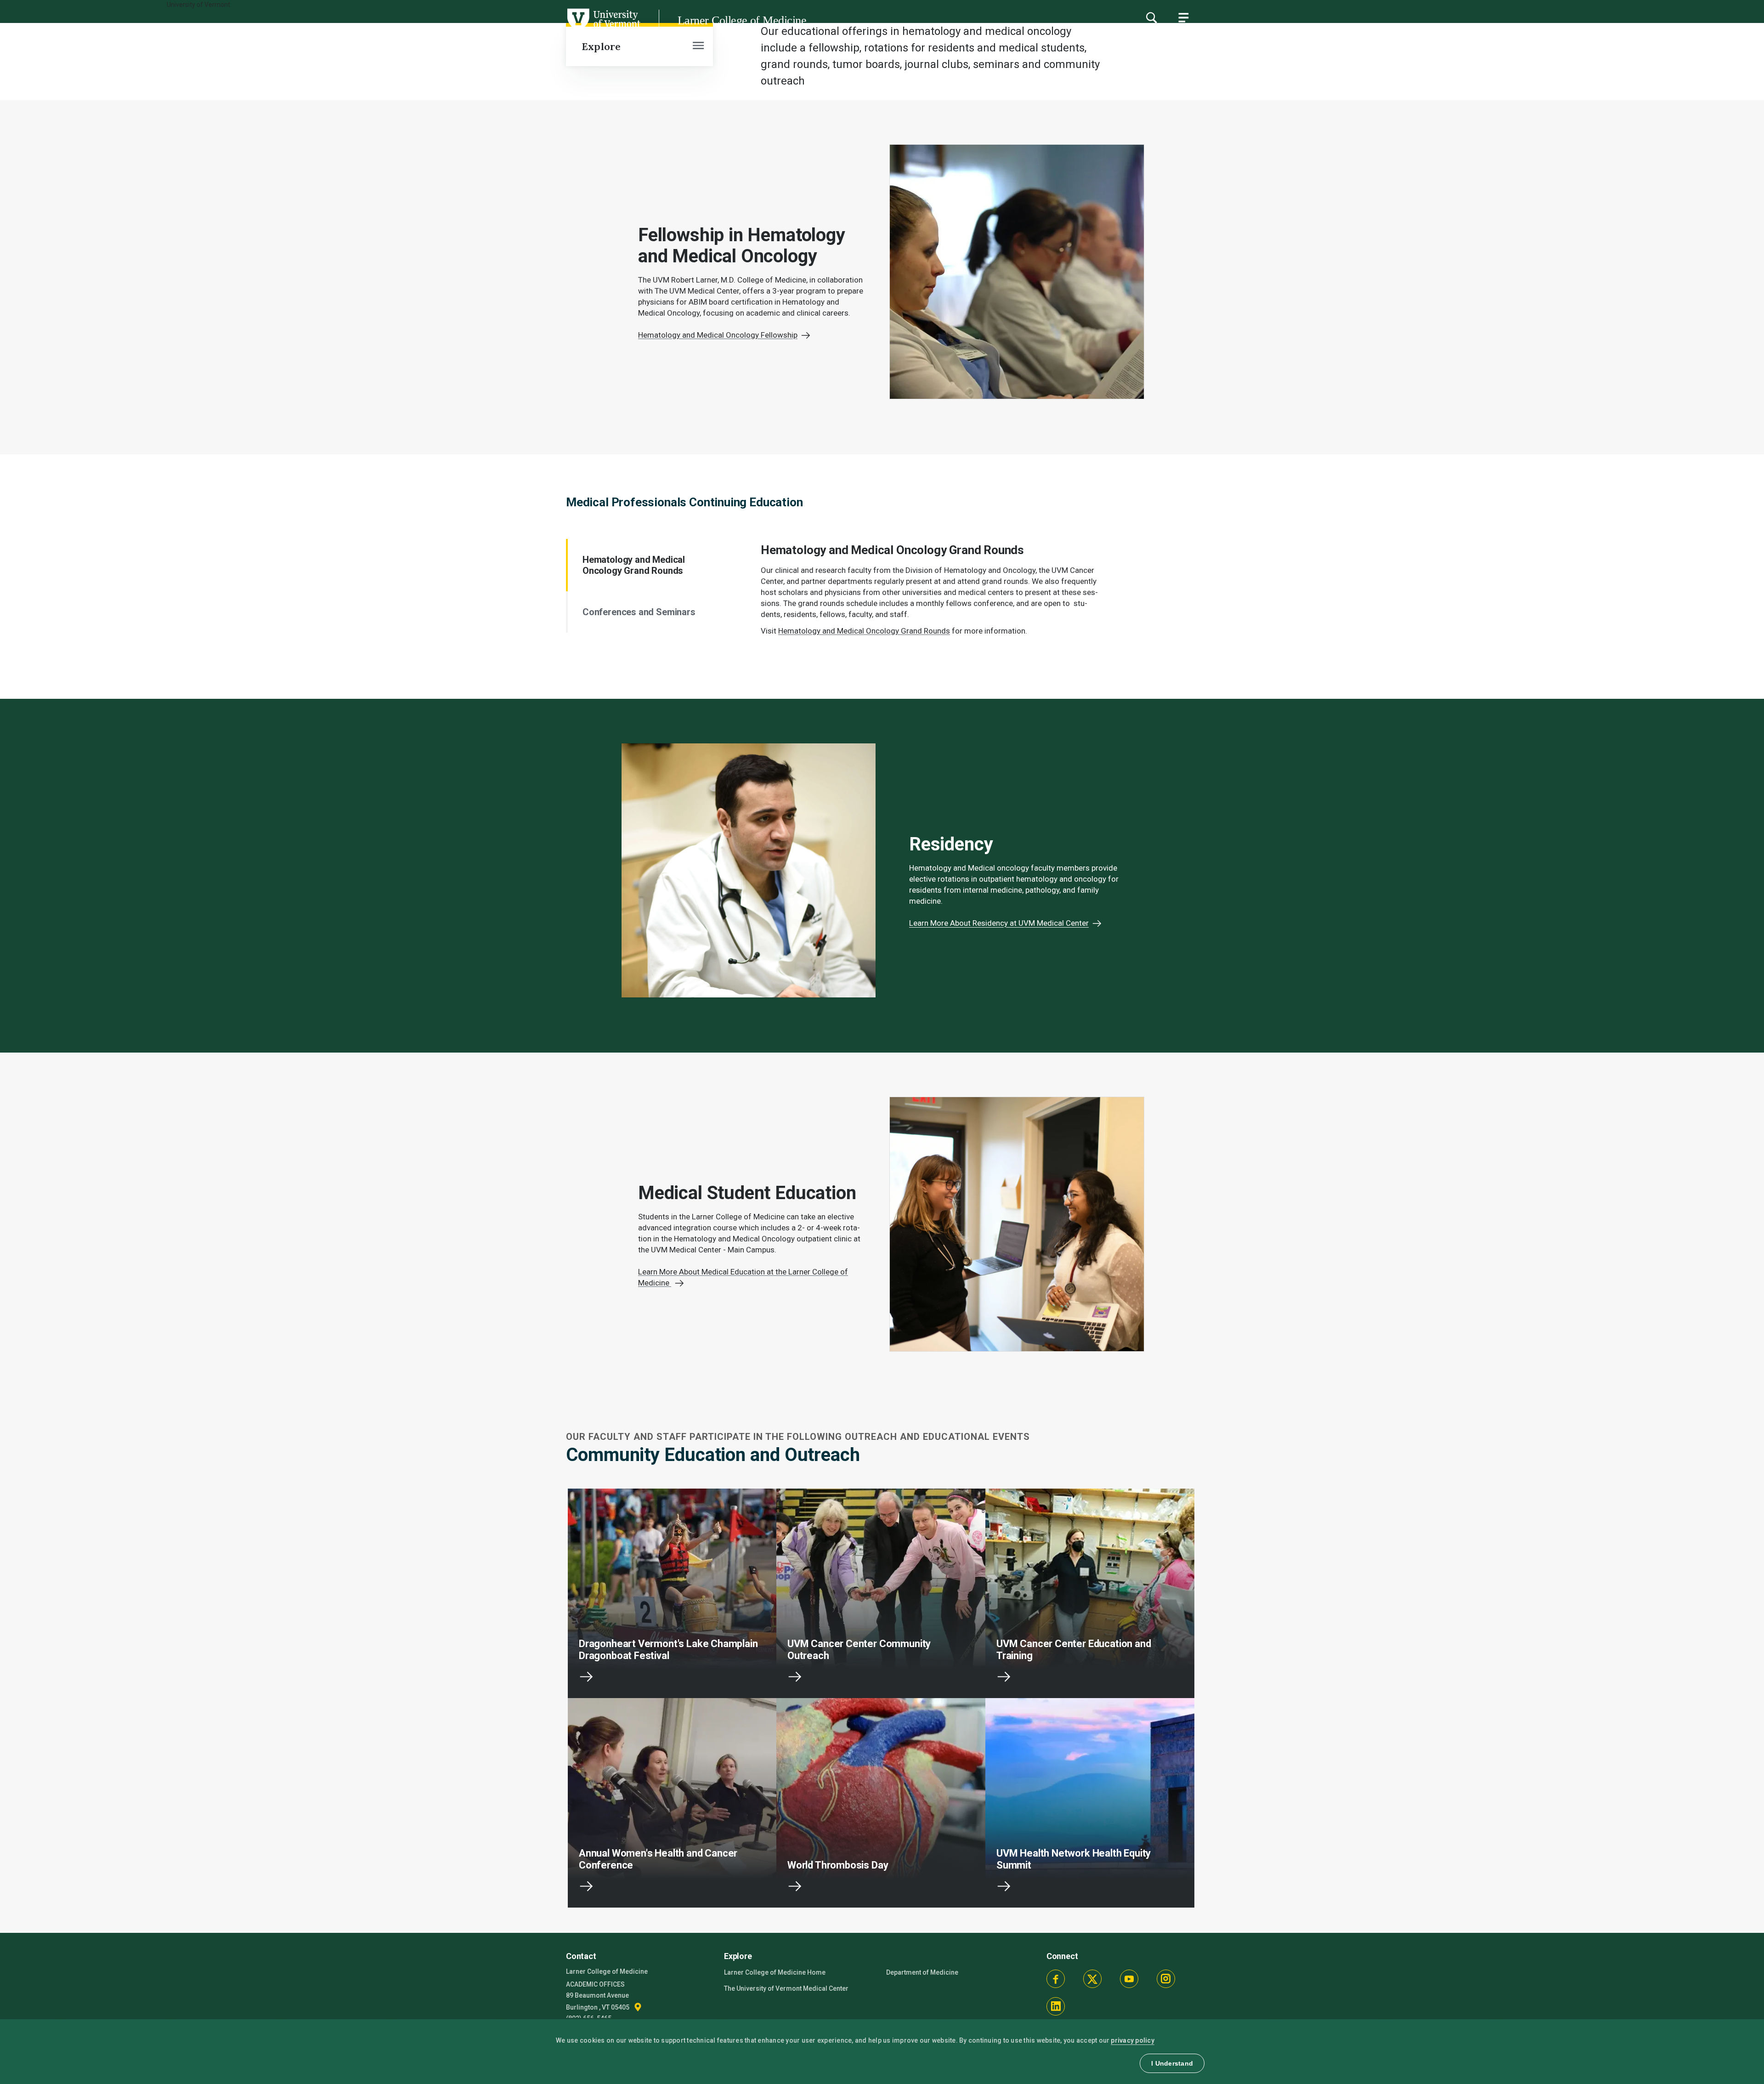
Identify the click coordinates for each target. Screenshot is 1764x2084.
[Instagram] (1166, 1979)
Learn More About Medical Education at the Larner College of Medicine (743, 1277)
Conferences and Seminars (639, 612)
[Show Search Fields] (1151, 17)
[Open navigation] (698, 46)
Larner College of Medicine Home (775, 1972)
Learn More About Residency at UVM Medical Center (999, 923)
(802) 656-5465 (589, 2018)
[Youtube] (1129, 1979)
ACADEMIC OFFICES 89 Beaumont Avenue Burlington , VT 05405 (598, 1996)
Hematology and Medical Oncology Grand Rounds (634, 565)
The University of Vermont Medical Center (786, 1988)
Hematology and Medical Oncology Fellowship (718, 335)
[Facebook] (1056, 1979)
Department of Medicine (922, 1972)
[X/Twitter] (1092, 1979)
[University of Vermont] (320, 32)
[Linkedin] (1056, 2006)
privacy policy (1133, 2040)
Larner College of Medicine (742, 20)
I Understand (1172, 2063)
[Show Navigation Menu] (1183, 17)
